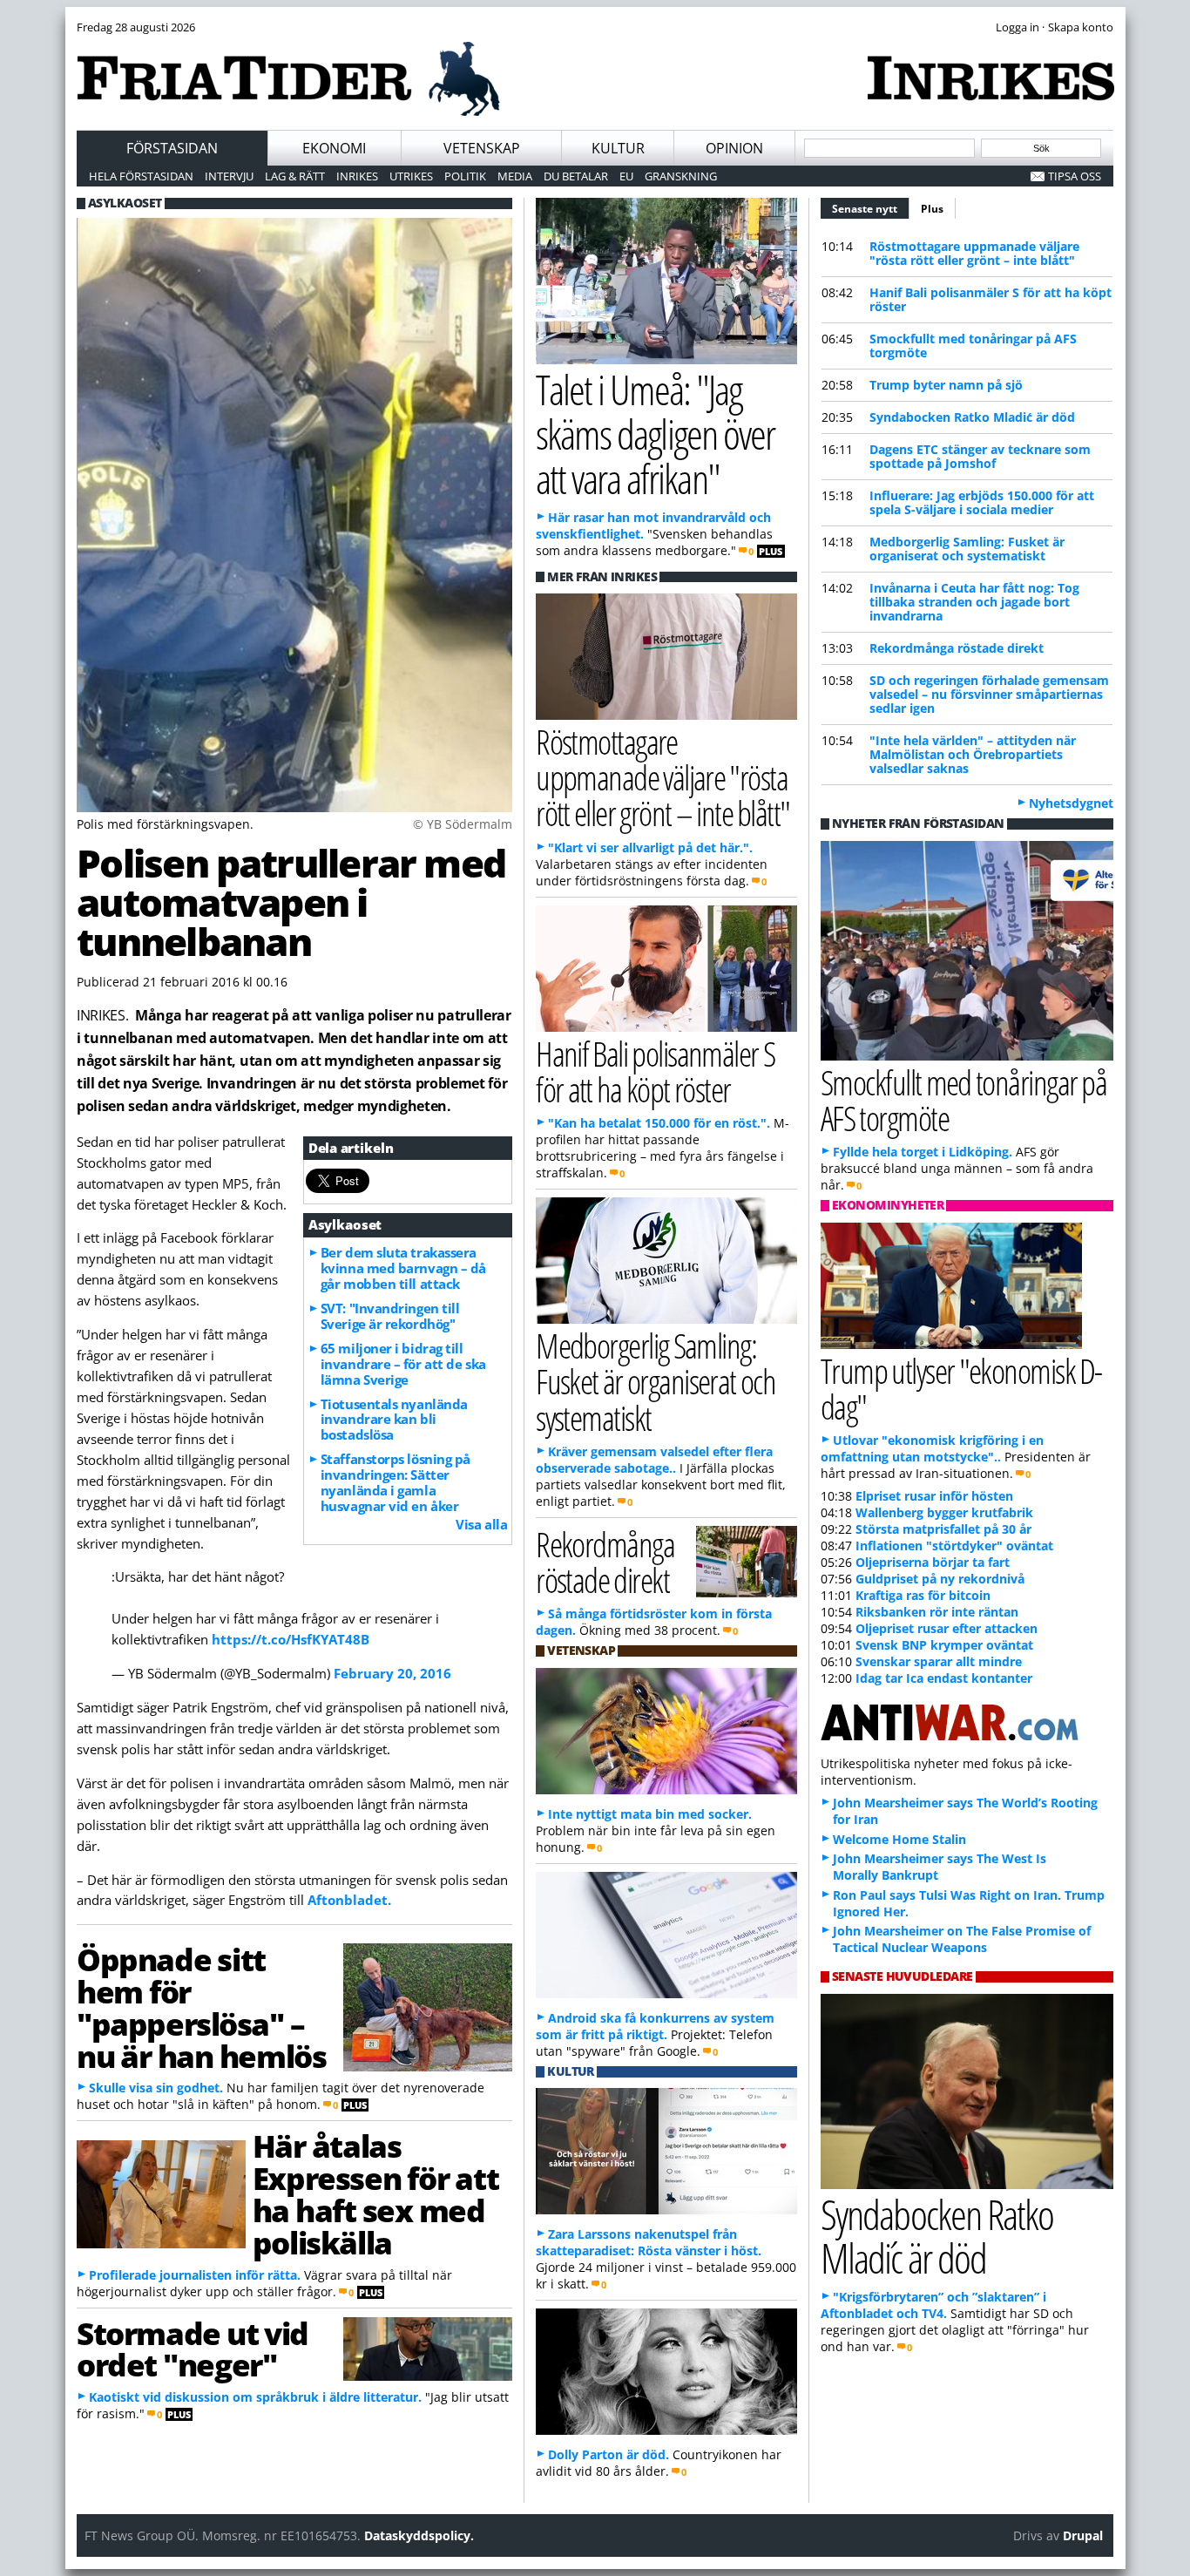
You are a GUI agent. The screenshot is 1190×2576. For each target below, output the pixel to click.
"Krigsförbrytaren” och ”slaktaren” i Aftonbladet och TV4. (933, 2305)
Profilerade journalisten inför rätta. (195, 2275)
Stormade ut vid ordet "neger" (193, 2349)
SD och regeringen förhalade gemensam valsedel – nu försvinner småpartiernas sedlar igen (989, 694)
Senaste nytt (871, 209)
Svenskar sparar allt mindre (939, 1661)
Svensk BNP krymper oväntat (944, 1645)
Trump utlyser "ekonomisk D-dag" (961, 1388)
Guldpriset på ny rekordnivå (940, 1579)
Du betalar (576, 176)
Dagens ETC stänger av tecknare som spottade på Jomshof (980, 456)
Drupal (1083, 2535)
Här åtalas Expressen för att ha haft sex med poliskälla (375, 2193)
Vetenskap (482, 148)
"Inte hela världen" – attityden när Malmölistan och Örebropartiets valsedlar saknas (973, 754)
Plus (932, 209)
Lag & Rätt (295, 176)
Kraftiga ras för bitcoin (923, 1595)
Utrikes (411, 176)
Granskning (681, 176)
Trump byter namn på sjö (946, 385)
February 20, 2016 (392, 1673)
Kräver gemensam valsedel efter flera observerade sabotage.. (654, 1460)
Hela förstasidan (141, 176)
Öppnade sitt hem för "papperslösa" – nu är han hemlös (201, 2007)
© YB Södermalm (463, 824)
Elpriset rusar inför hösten (934, 1496)
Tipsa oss (1075, 176)
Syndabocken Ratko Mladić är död (972, 417)
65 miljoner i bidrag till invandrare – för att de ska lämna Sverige (403, 1364)
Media (515, 176)
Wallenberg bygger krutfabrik (944, 1512)
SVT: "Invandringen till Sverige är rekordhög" (390, 1316)
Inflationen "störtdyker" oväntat (954, 1546)
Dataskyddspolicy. (419, 2535)
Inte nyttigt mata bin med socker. (650, 1814)
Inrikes (357, 176)
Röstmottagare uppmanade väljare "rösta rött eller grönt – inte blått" (974, 253)
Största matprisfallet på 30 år (943, 1529)
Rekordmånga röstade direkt (957, 648)
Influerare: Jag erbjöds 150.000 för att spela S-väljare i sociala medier (982, 502)
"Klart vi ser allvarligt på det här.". (650, 847)
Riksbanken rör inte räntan (937, 1612)
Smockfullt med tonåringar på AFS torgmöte (973, 346)
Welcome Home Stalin (899, 1839)
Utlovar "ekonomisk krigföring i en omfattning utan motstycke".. (932, 1448)
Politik (465, 176)
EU (626, 176)
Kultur (618, 148)
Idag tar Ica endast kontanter (944, 1678)
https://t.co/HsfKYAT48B (291, 1639)
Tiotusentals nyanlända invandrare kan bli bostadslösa (394, 1420)
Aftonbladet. (349, 1900)
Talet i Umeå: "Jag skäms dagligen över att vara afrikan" (655, 434)
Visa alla (481, 1524)
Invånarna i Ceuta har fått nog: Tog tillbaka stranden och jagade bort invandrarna (974, 602)
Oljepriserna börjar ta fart (933, 1562)
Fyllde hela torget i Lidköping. (923, 1152)
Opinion (734, 148)
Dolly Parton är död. (609, 2454)
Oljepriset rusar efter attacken (947, 1628)
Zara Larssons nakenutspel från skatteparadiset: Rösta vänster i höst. (649, 2242)
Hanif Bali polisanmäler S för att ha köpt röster (991, 299)
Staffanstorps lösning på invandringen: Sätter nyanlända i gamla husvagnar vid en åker (396, 1482)
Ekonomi (334, 148)
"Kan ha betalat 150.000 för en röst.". (659, 1123)
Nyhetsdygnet (1071, 803)
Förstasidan (172, 148)
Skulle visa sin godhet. (156, 2088)
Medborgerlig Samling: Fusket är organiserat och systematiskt (967, 549)
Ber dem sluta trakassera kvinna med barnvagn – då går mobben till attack (403, 1268)
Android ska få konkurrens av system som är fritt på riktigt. (655, 2026)
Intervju (229, 176)
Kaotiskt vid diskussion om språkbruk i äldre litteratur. (255, 2397)
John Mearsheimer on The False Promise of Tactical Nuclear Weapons (962, 1939)
